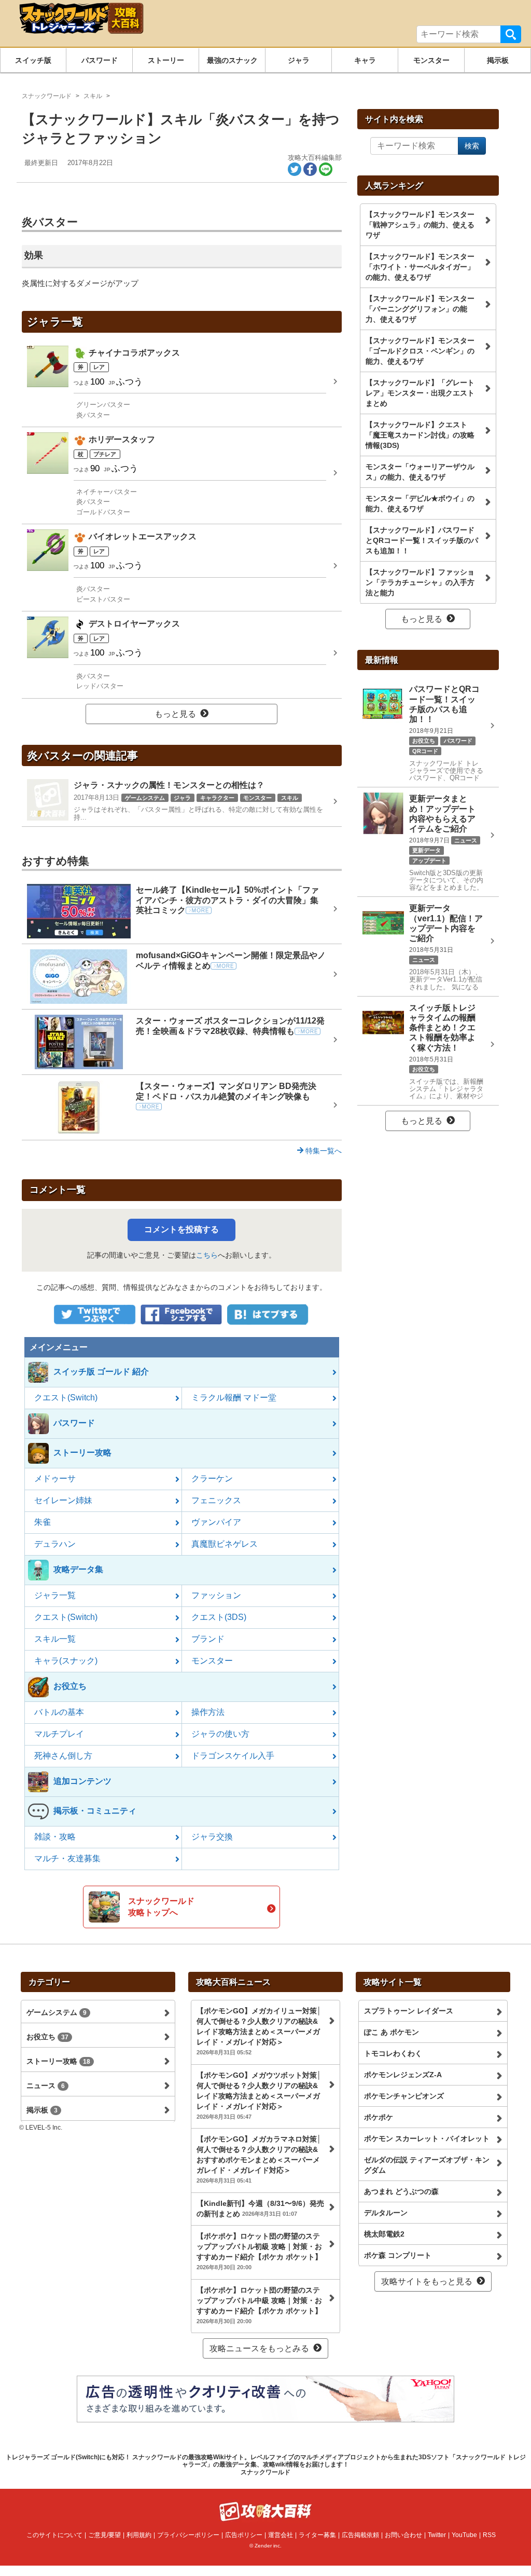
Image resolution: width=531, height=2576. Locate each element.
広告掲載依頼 (360, 2535)
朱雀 (43, 1522)
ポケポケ (379, 2117)
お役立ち (47, 2037)
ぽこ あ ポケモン (392, 2032)
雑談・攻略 (55, 1837)
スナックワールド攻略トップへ (161, 1907)
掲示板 (498, 60)
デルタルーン (386, 2213)
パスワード (100, 60)
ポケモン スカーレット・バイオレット (427, 2138)
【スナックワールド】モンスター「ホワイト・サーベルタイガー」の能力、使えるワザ (420, 267)
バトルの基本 (59, 1712)
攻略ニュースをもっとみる (259, 2348)
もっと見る (175, 714)
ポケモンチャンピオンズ (404, 2096)
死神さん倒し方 (63, 1756)
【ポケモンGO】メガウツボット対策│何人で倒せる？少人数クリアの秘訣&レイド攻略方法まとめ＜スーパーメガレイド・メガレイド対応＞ (259, 2095)
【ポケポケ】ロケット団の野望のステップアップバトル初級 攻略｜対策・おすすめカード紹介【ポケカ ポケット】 (259, 2251)
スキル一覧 (55, 1639)
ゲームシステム (57, 2012)
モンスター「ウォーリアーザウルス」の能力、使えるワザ (420, 472)
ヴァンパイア (216, 1522)
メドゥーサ (55, 1478)
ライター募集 (317, 2535)
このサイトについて (54, 2535)
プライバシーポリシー (188, 2535)
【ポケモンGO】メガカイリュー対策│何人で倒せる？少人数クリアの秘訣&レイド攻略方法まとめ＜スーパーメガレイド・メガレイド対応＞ (259, 2031)
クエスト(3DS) (219, 1617)
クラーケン (212, 1478)
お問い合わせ (403, 2535)
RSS (489, 2535)
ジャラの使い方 (220, 1734)
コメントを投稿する (181, 1229)
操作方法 (208, 1712)
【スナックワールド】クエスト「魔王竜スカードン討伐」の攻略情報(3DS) (420, 435)
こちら (207, 1255)
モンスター (431, 60)
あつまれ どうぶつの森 (401, 2191)
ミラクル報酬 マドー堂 (234, 1398)
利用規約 (139, 2535)
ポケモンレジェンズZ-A (403, 2075)
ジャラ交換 (212, 1837)
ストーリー (166, 60)
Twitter (437, 2535)
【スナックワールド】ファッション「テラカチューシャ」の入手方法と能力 (420, 582)
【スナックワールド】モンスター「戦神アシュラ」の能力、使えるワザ (420, 225)
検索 (511, 34)
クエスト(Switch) (66, 1398)
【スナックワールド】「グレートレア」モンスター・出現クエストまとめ (420, 393)
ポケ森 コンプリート (398, 2255)
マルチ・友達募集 (67, 1858)
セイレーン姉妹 (63, 1500)
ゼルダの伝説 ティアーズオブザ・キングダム (427, 2165)
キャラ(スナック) (66, 1661)
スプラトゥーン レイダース (409, 2011)
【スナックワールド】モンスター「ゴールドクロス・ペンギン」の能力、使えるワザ (420, 351)
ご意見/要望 (104, 2535)
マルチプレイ (59, 1734)
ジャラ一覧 (55, 1595)
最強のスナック (232, 60)
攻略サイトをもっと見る (427, 2281)
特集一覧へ (323, 1151)
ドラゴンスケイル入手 (233, 1756)
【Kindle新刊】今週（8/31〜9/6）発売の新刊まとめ (260, 2209)
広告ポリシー (244, 2535)
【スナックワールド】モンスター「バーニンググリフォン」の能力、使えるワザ (420, 309)
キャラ (365, 60)
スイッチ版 (33, 60)
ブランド (208, 1639)
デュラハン (55, 1544)
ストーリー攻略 (58, 2061)
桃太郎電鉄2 (384, 2234)
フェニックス (216, 1500)
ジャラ (299, 60)
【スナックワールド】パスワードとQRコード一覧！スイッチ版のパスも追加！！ (422, 540)
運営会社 (281, 2535)
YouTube (464, 2535)
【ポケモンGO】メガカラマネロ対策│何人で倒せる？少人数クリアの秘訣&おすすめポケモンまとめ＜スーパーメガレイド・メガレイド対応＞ (259, 2159)
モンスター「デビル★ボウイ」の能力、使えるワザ (420, 503)
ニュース (46, 2086)
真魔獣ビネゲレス (225, 1544)
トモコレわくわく (393, 2053)
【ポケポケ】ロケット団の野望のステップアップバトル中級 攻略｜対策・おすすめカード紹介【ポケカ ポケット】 (259, 2305)
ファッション (216, 1595)
